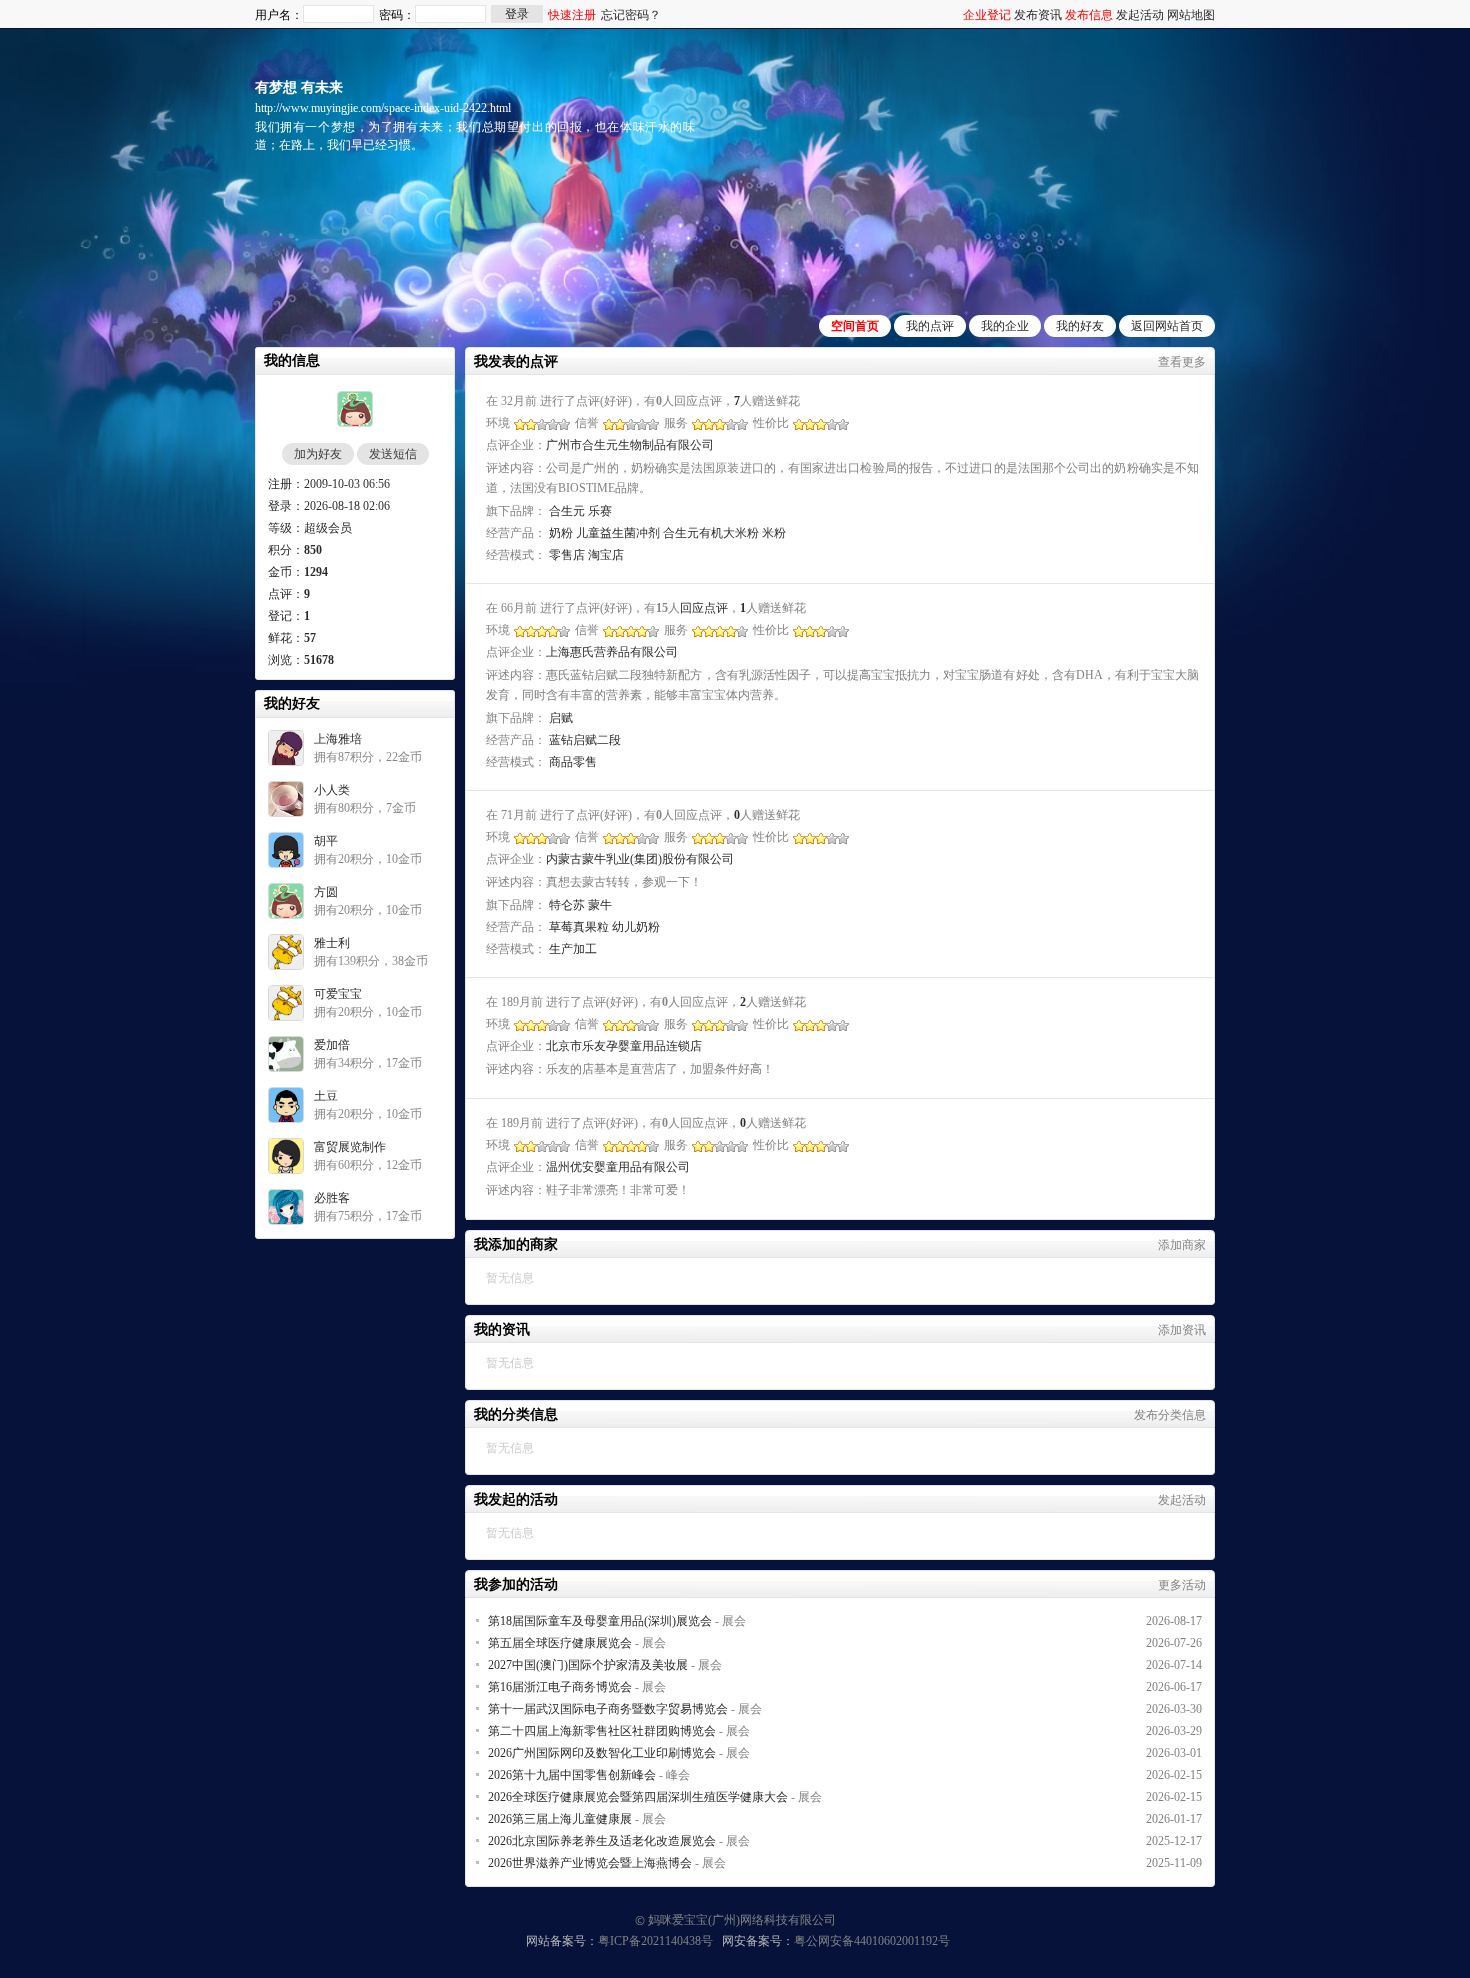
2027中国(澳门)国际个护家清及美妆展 (588, 1665)
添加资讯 (1182, 1330)
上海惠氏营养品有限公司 (612, 652)
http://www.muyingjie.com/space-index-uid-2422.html (383, 108)
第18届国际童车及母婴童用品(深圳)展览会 (600, 1621)
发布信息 (1089, 15)
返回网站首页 (1167, 326)
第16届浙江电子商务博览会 (560, 1687)
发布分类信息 (1170, 1415)
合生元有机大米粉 (711, 533)
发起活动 (1140, 15)
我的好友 (1080, 326)
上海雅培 (338, 739)
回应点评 (704, 608)
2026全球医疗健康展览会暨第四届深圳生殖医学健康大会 (638, 1797)
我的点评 (930, 326)
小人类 (332, 790)
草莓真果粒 (579, 927)
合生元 (567, 511)
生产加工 (573, 949)
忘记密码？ (631, 15)
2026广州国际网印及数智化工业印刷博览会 (602, 1753)
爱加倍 (332, 1045)
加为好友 (318, 454)
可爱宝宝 (338, 994)
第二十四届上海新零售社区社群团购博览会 (602, 1731)
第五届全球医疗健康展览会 (560, 1643)
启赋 (561, 718)
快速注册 (572, 15)
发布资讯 (1038, 15)
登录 (517, 14)
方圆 (326, 892)
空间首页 (855, 326)
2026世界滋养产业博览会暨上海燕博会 (590, 1863)
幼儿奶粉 (636, 927)
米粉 (774, 533)
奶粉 (561, 533)
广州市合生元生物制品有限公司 (630, 445)
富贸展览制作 (350, 1147)
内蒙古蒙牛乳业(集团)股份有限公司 (640, 859)
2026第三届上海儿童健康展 (560, 1819)
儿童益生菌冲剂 (618, 533)
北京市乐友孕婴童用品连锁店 (624, 1046)
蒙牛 (600, 905)
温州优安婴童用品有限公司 (618, 1167)
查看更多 (1182, 362)
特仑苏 (567, 905)
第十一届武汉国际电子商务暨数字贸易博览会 (608, 1709)
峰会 (678, 1775)
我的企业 (1005, 326)
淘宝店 (606, 555)
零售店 (567, 555)
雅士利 (332, 943)
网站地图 (1191, 15)
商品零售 (573, 762)
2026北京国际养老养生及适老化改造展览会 (602, 1841)
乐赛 (600, 511)
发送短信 (393, 454)
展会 (734, 1621)
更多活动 (1182, 1585)
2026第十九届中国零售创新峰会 (572, 1775)
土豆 (326, 1096)
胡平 (326, 841)
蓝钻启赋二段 (585, 740)
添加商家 (1182, 1245)
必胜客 (332, 1198)
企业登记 (987, 15)
